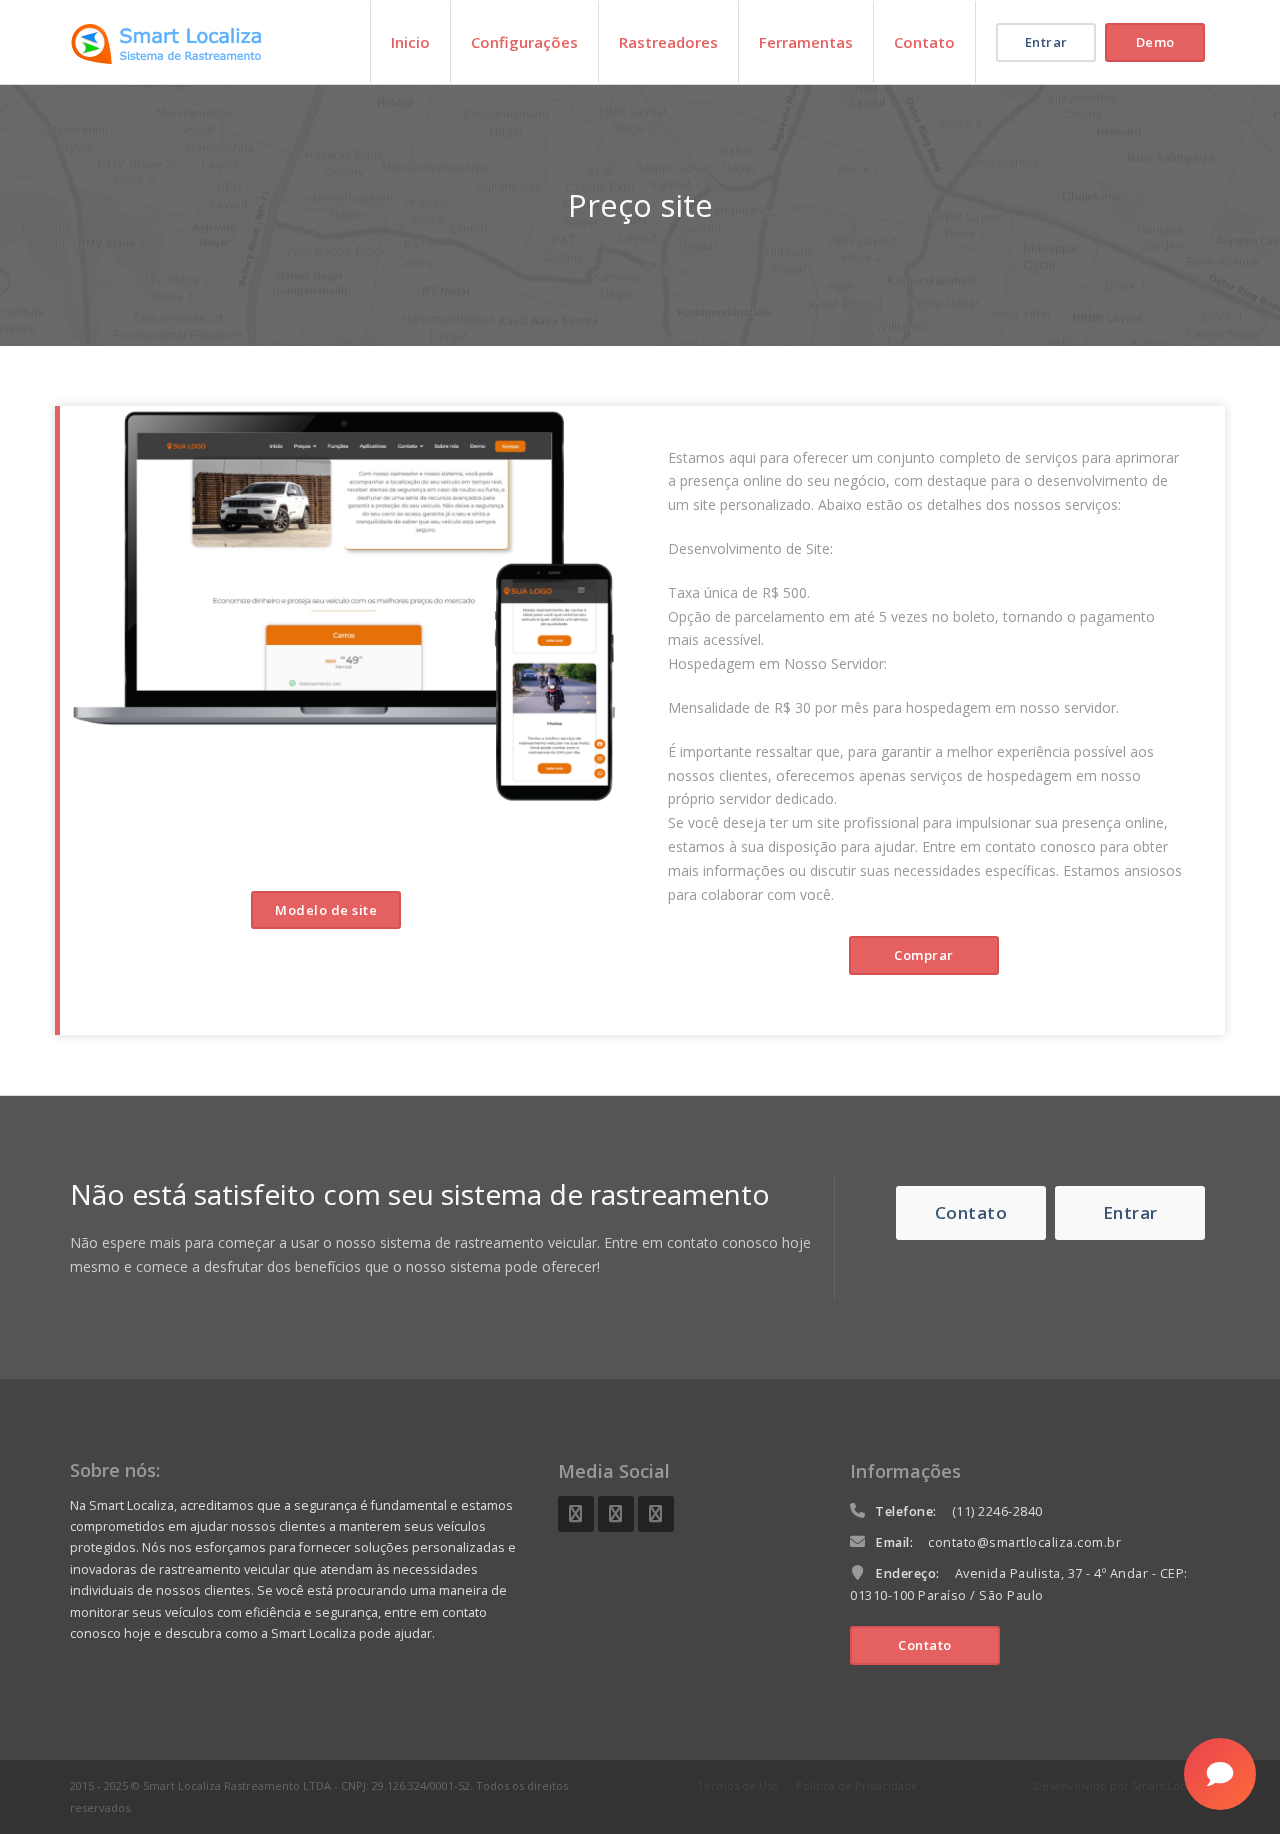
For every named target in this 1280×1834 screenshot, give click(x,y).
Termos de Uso (738, 1785)
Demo (1155, 42)
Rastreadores (668, 42)
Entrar (1046, 42)
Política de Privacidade (857, 1785)
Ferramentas (806, 42)
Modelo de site (326, 910)
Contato (924, 42)
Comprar (924, 955)
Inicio (410, 42)
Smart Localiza (1171, 1785)
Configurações (524, 42)
